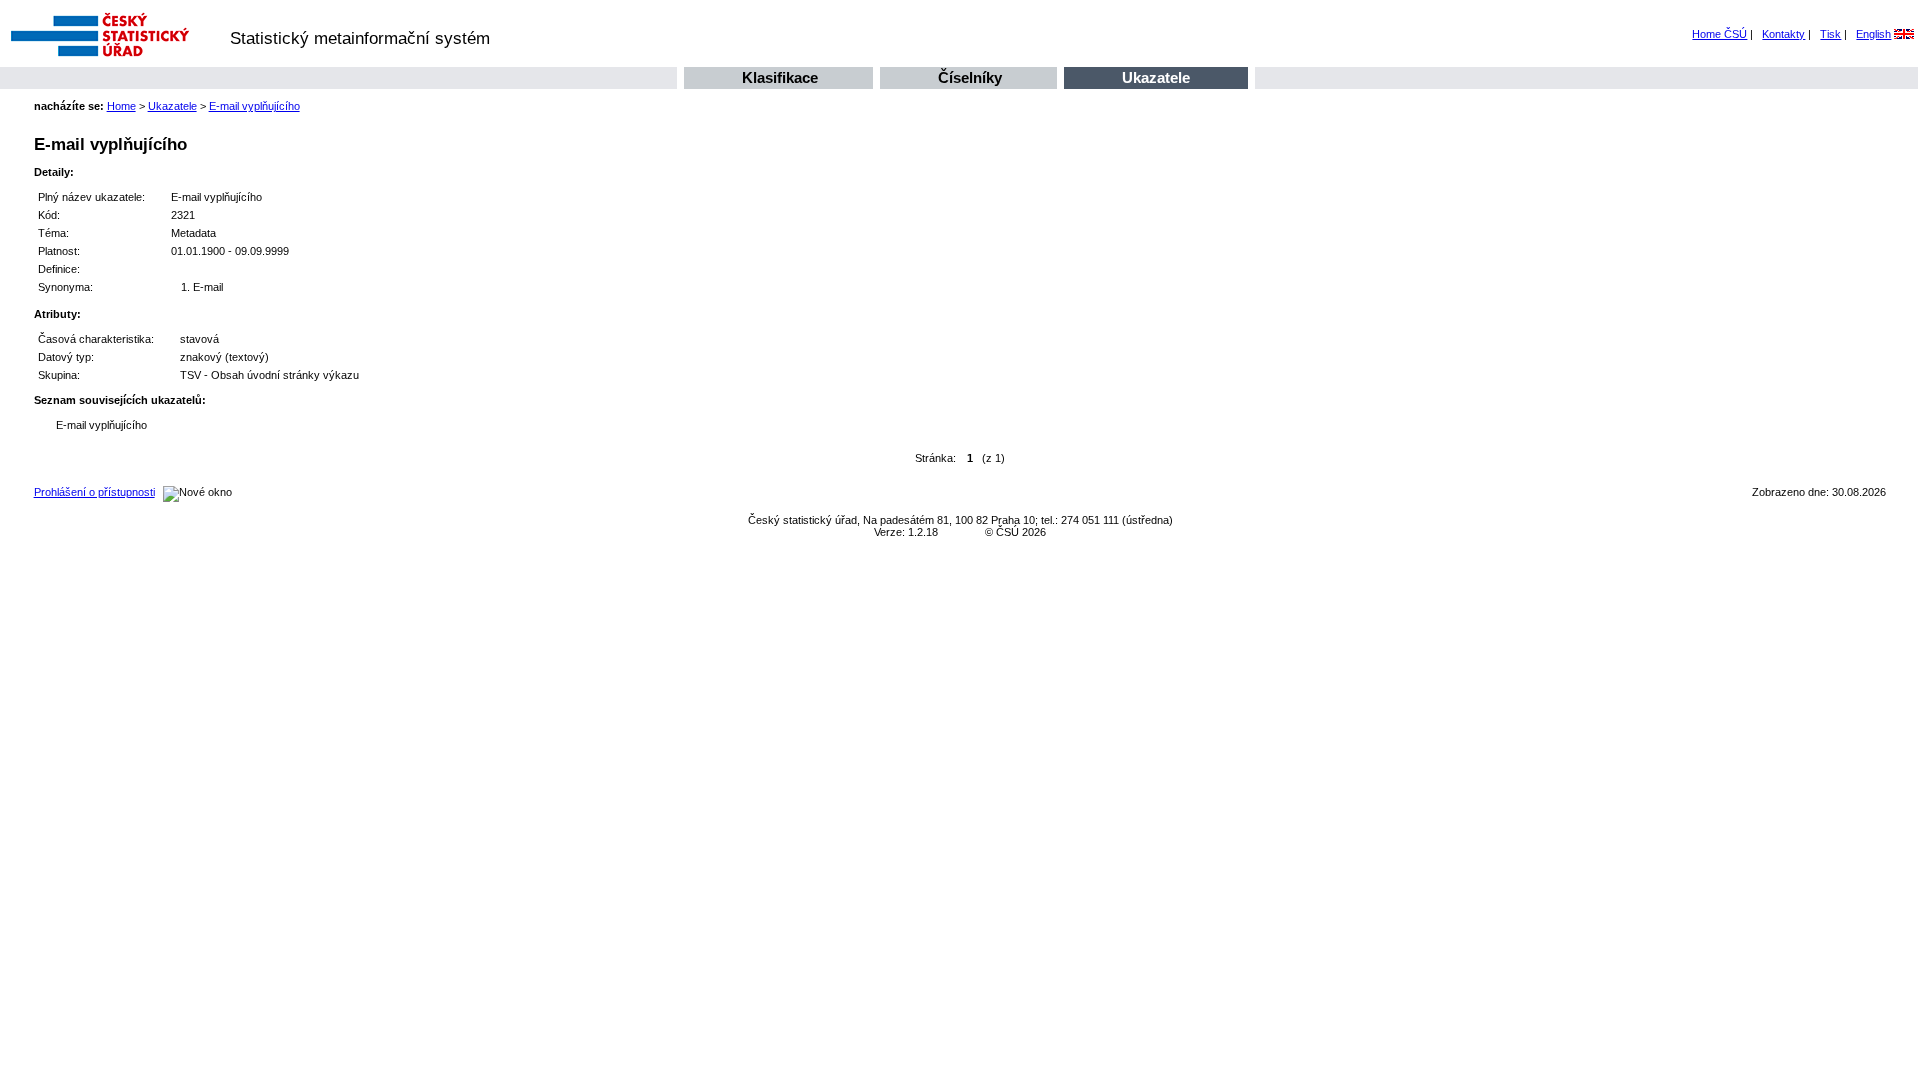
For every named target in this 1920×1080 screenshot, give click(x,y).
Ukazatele (1156, 78)
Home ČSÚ (1719, 34)
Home (121, 106)
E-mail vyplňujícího (254, 106)
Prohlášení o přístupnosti (94, 492)
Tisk (1830, 34)
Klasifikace (780, 78)
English (1873, 34)
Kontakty (1783, 34)
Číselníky (970, 78)
